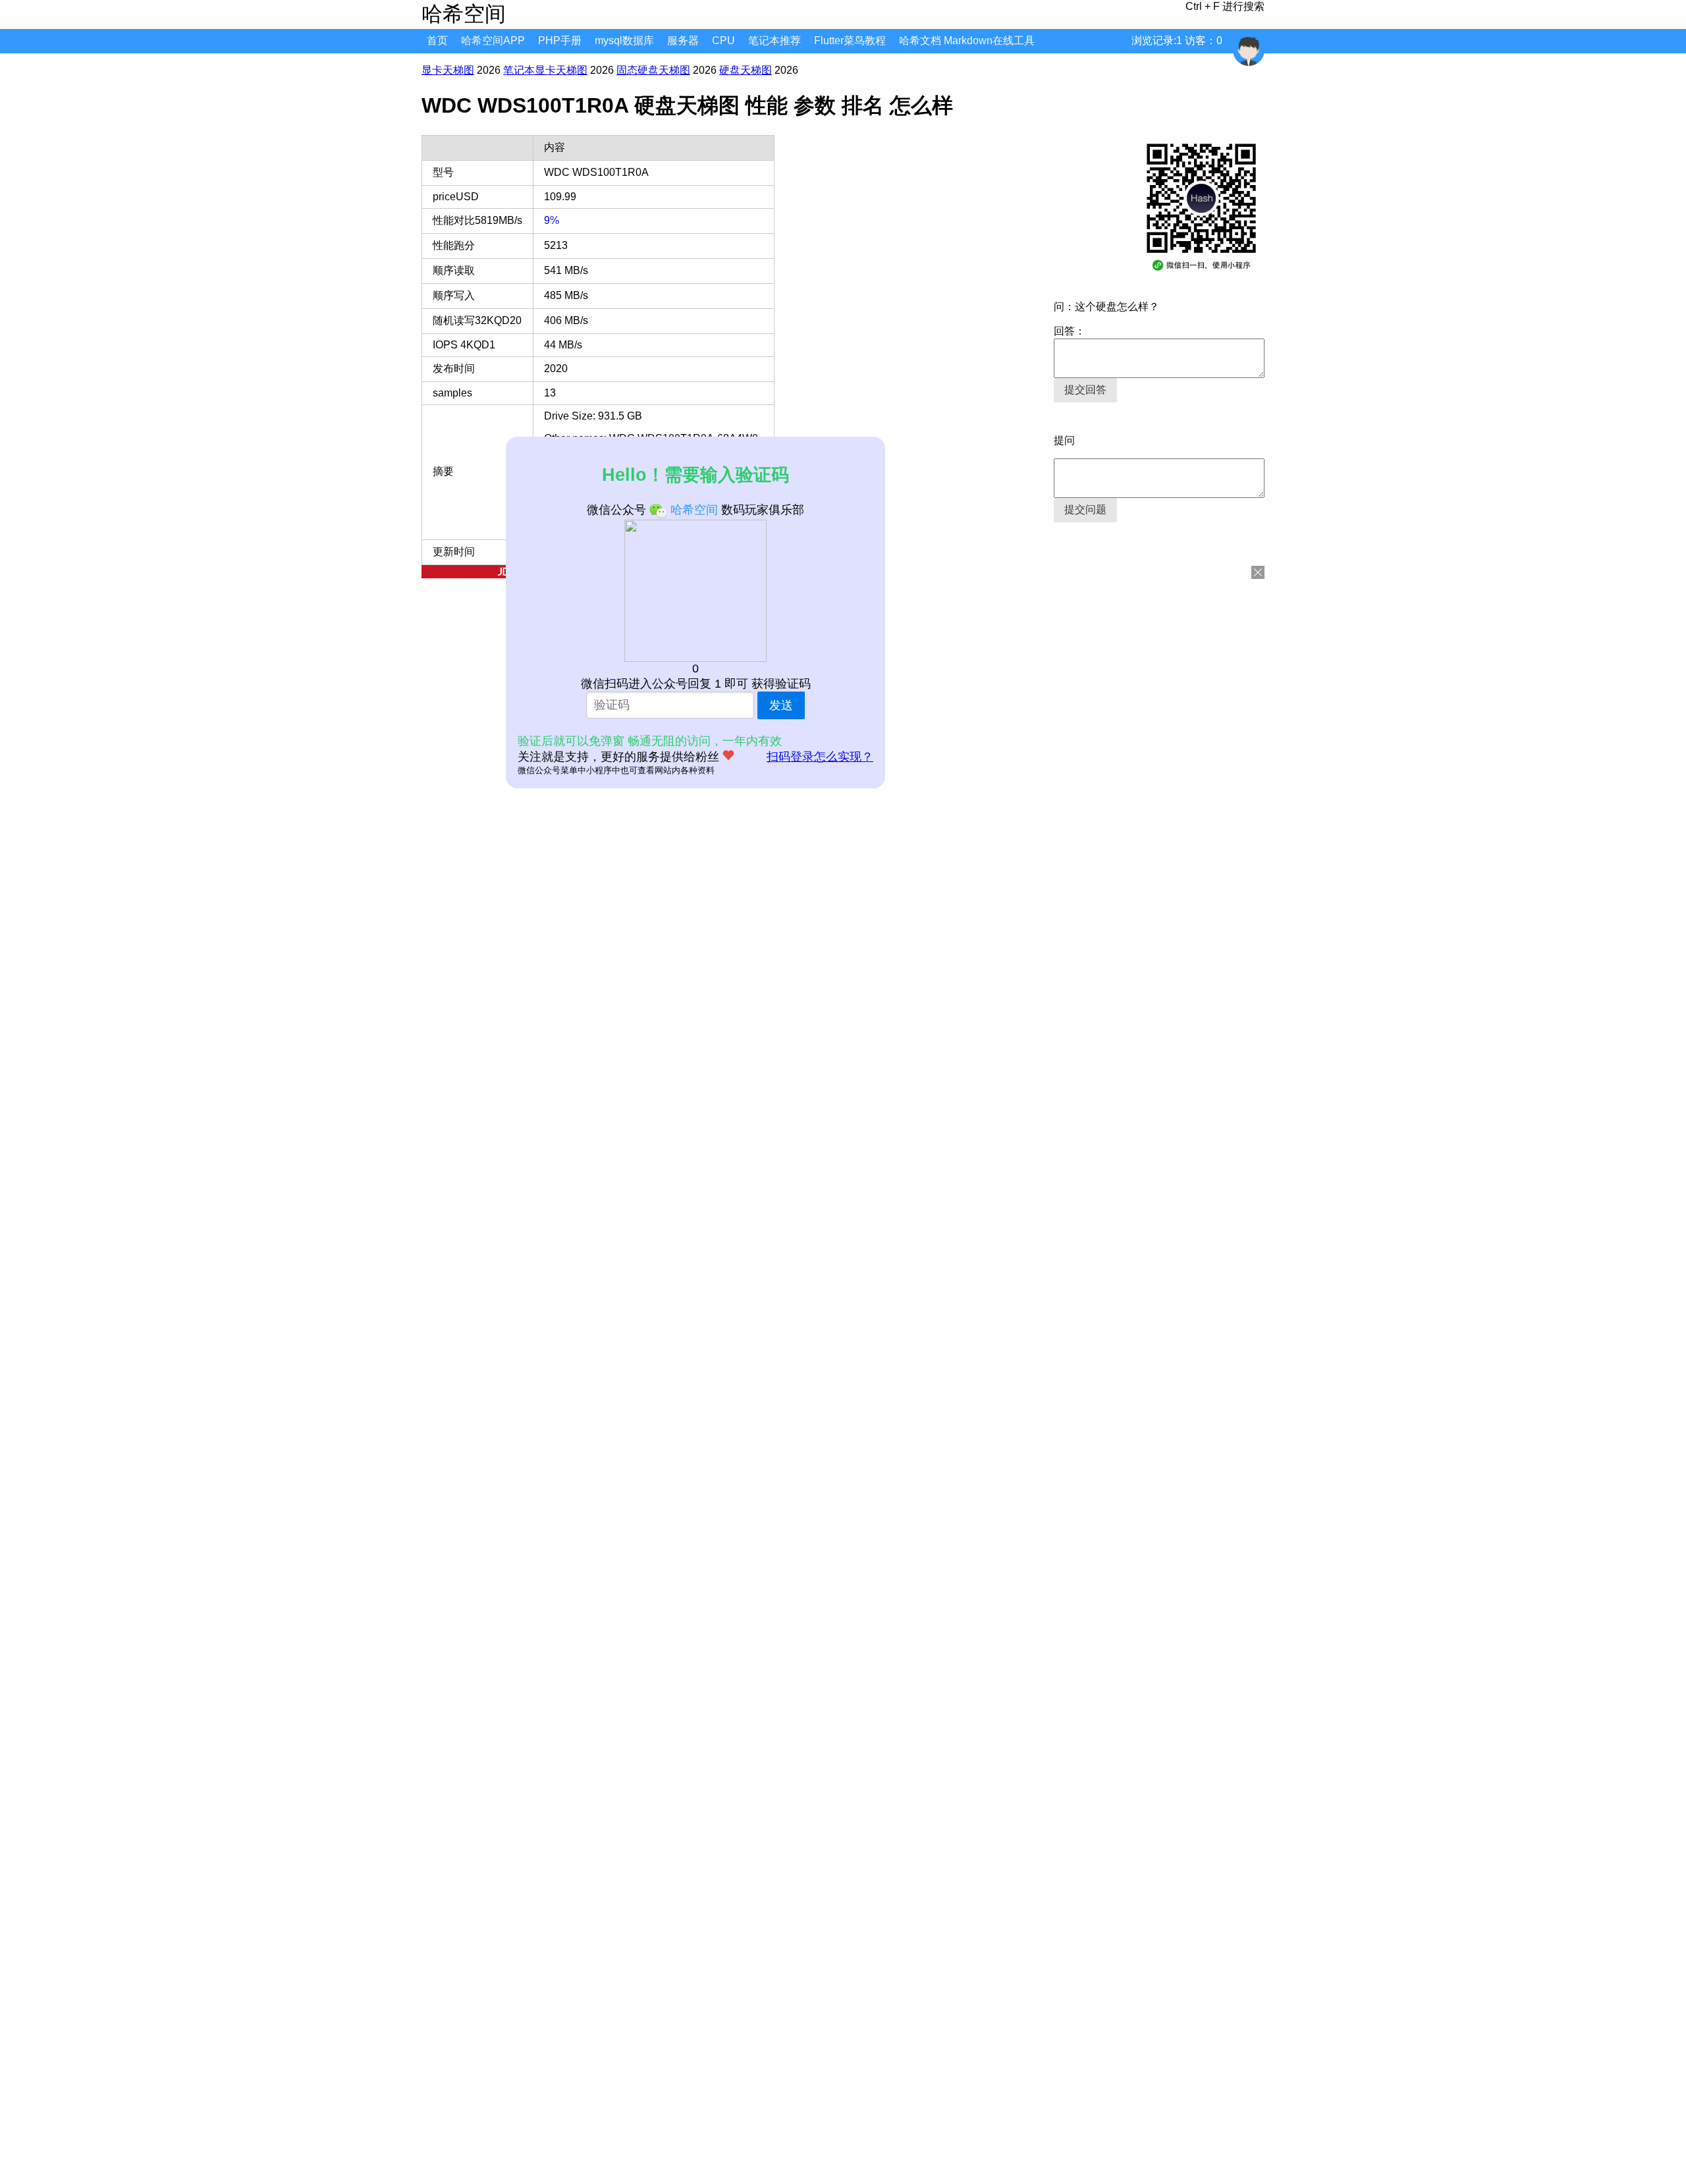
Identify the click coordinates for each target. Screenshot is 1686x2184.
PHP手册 (560, 41)
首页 (437, 41)
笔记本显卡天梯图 (545, 70)
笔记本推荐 (775, 41)
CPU (723, 41)
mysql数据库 (624, 41)
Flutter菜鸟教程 (850, 41)
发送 (781, 705)
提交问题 (1085, 509)
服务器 (683, 41)
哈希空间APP (493, 41)
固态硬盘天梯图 (653, 70)
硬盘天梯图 (746, 70)
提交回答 (1085, 390)
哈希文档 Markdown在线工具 (967, 41)
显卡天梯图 (448, 70)
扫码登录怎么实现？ (820, 757)
